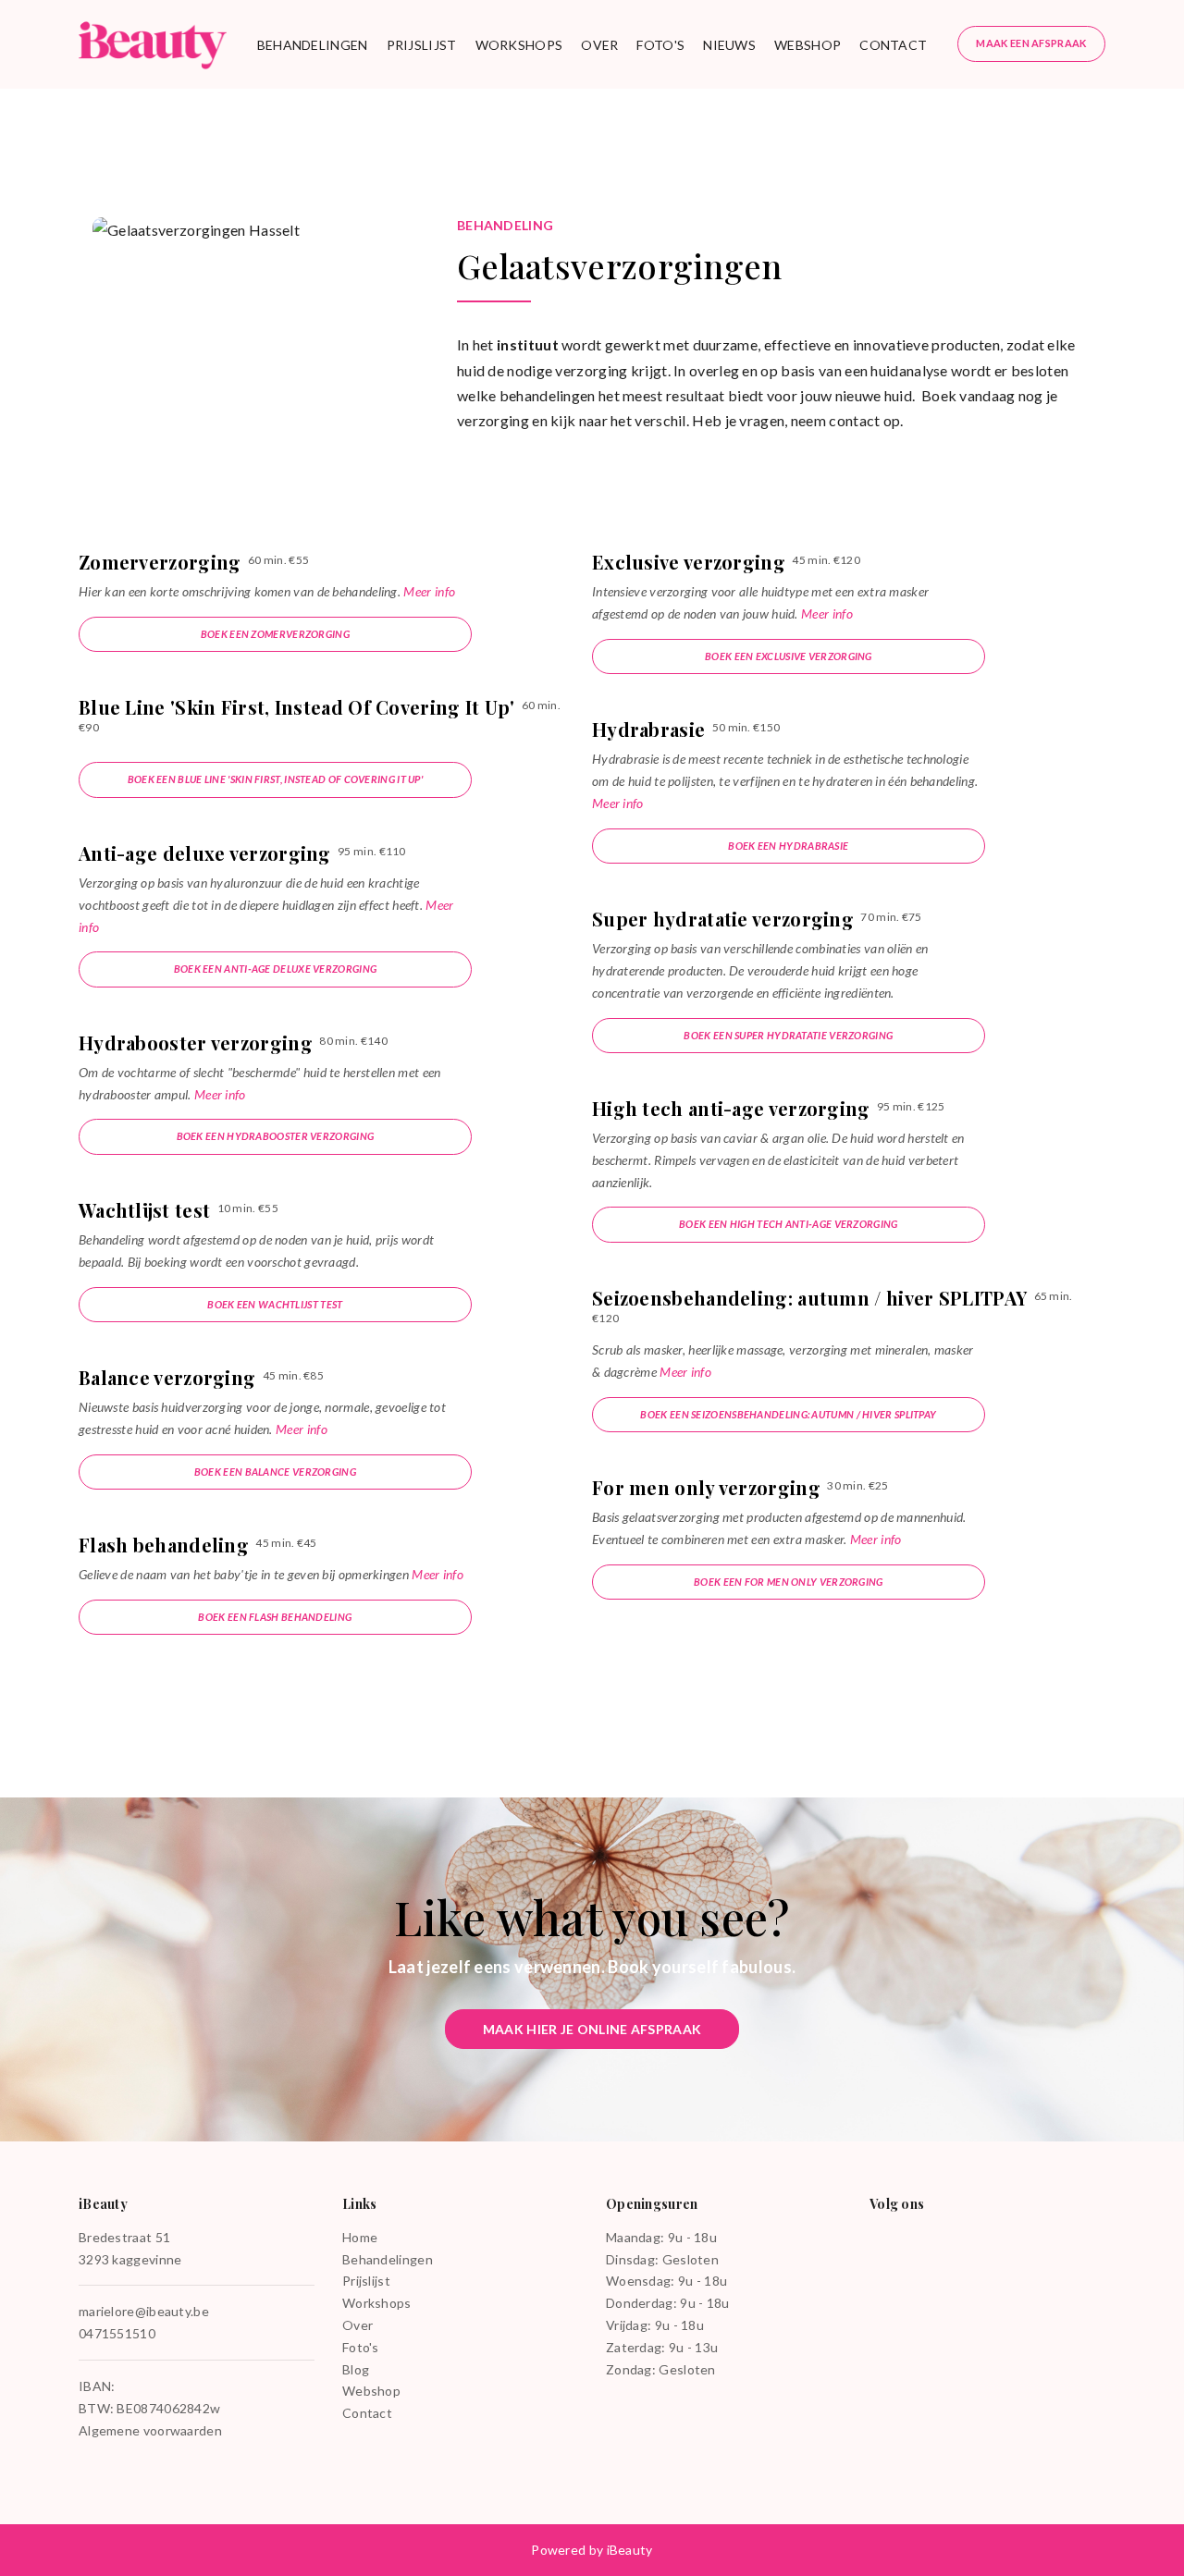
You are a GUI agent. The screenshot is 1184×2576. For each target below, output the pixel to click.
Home (360, 2237)
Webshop (808, 45)
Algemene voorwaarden (150, 2430)
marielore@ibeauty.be (144, 2311)
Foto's (660, 45)
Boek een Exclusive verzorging (789, 656)
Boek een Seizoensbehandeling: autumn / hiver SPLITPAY (788, 1414)
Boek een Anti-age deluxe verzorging (276, 969)
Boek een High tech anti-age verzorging (788, 1224)
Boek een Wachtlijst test (275, 1304)
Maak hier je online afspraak (592, 2029)
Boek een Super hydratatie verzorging (788, 1035)
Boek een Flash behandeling (275, 1617)
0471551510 (117, 2333)
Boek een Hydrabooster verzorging (276, 1136)
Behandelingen (313, 45)
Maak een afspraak (1031, 43)
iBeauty (630, 2550)
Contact (893, 45)
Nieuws (729, 45)
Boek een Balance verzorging (275, 1472)
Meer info (429, 591)
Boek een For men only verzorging (789, 1582)
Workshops (519, 45)
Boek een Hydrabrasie (788, 846)
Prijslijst (422, 45)
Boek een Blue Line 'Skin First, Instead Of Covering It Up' (275, 779)
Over (599, 45)
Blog (356, 2369)
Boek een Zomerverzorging (275, 634)
